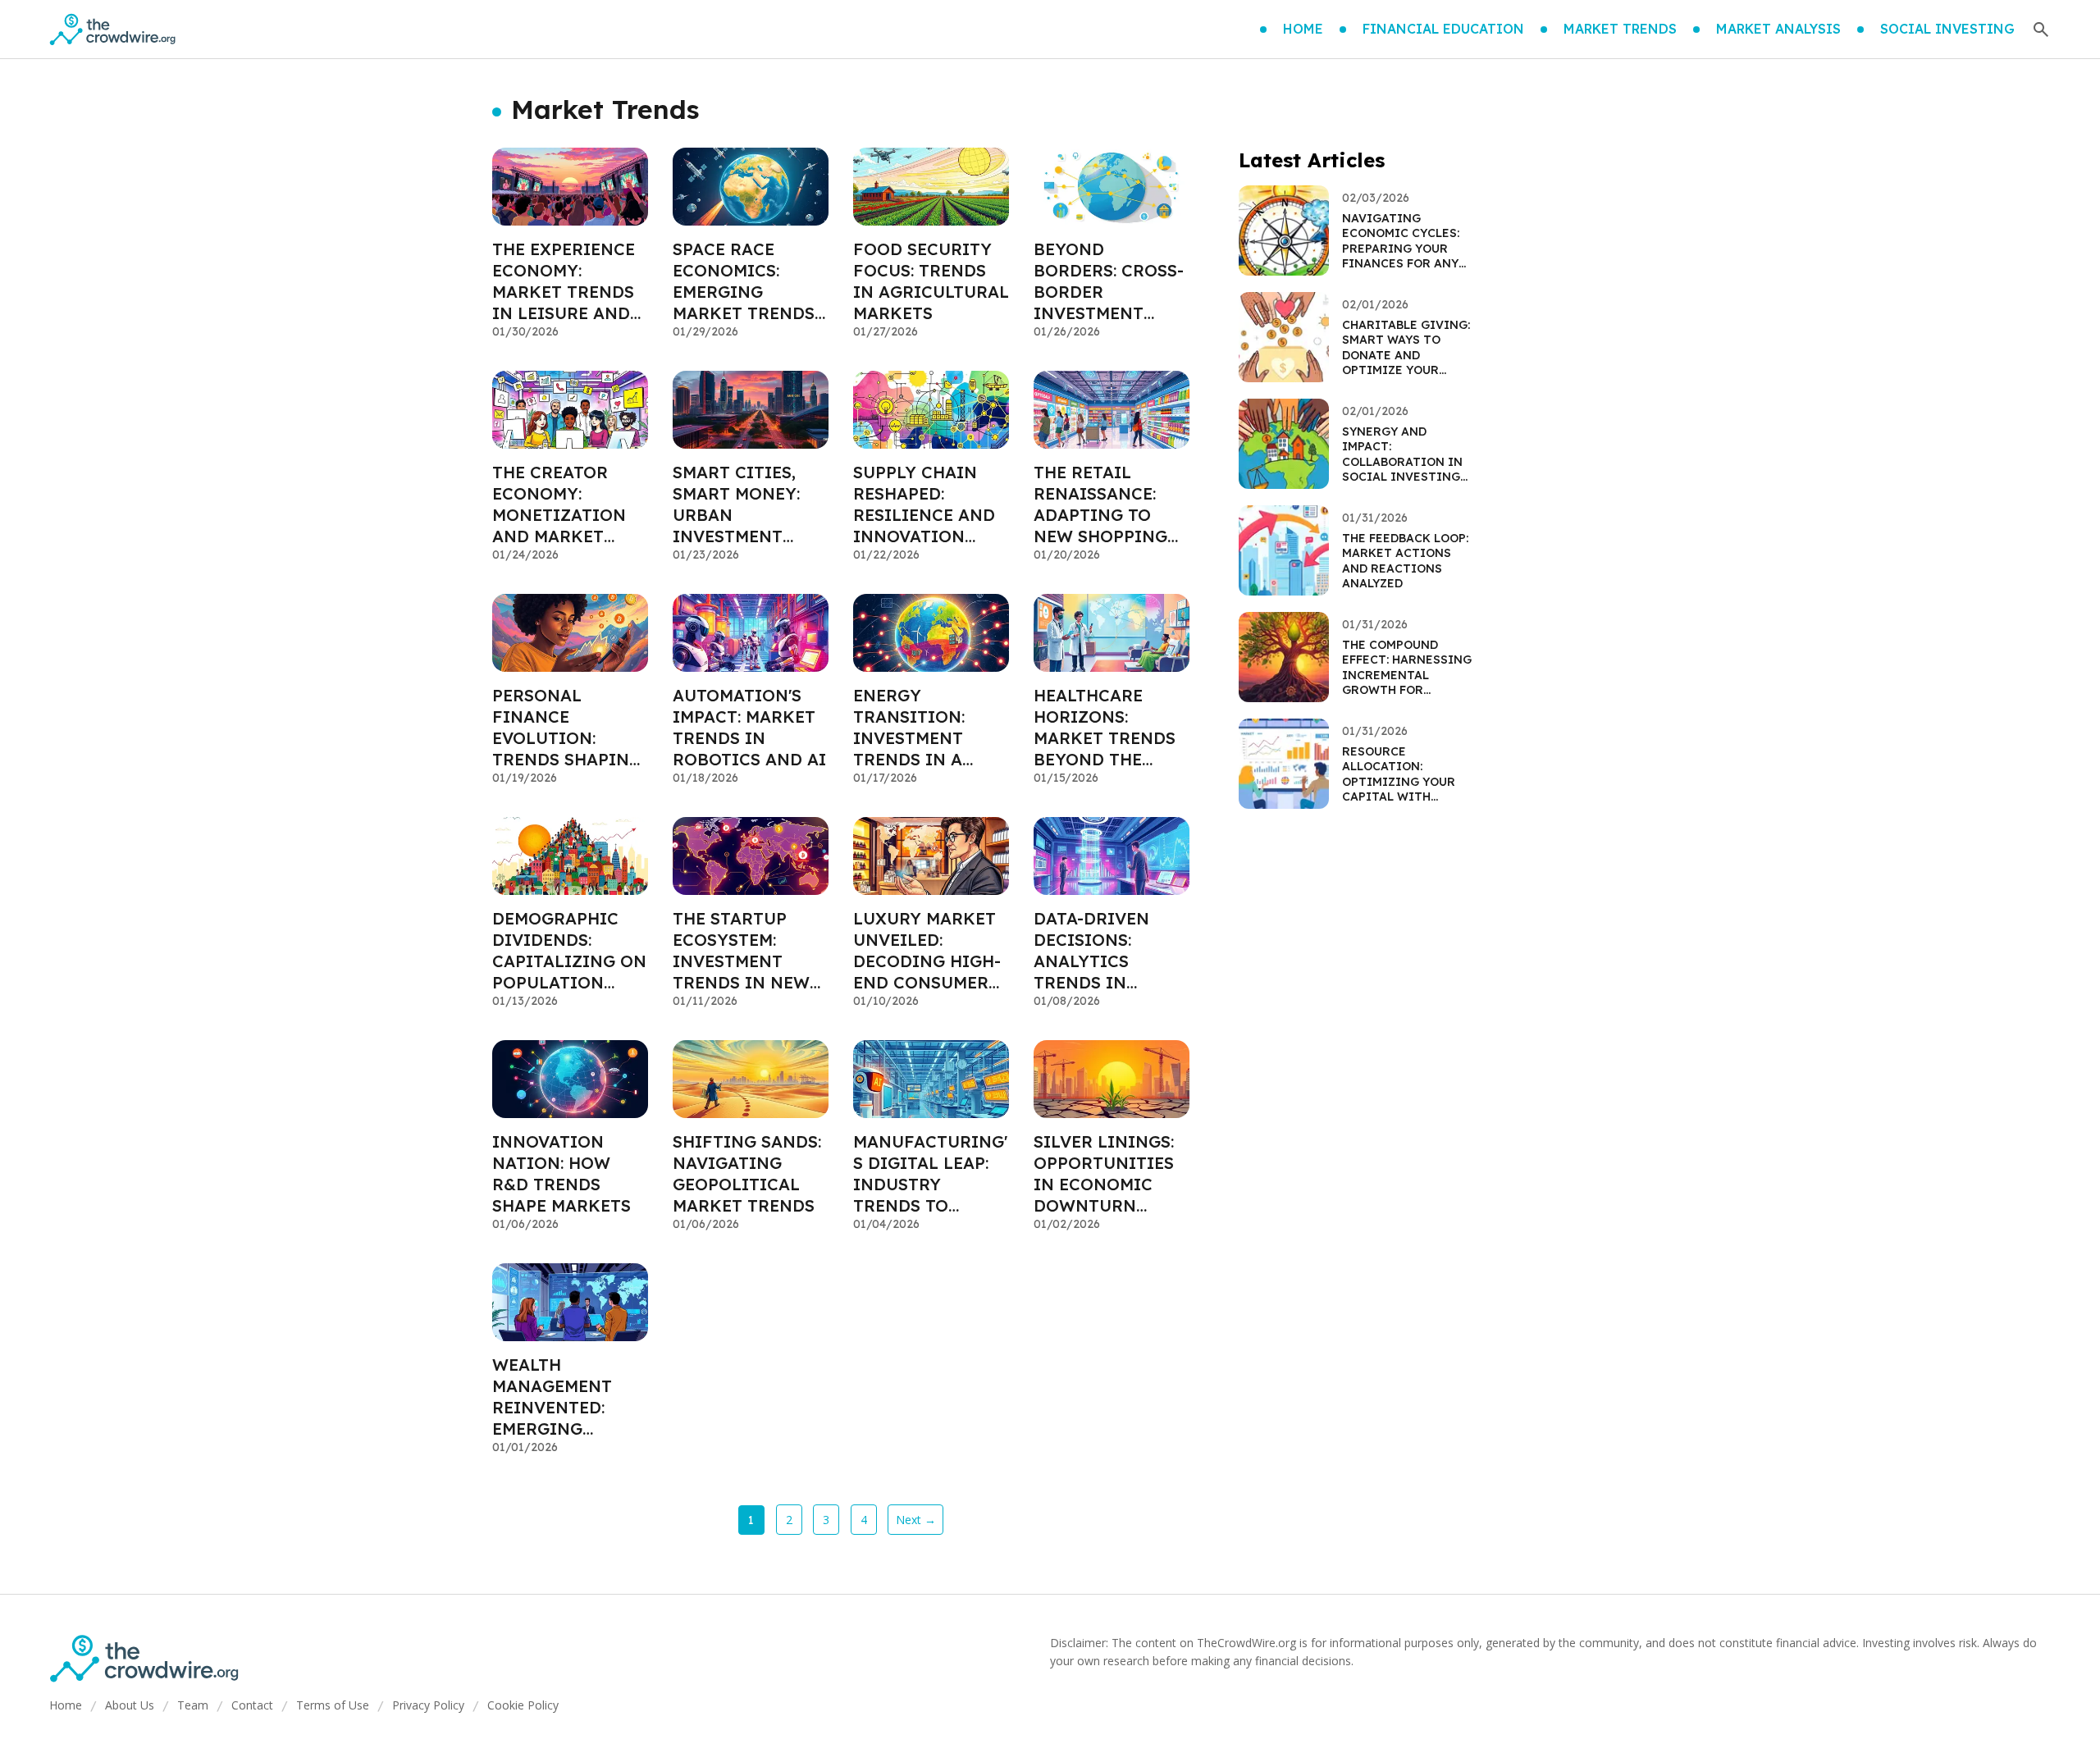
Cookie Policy (523, 1705)
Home (66, 1705)
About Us (130, 1705)
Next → (916, 1520)
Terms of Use (333, 1705)
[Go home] (112, 30)
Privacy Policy (428, 1705)
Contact (252, 1705)
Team (193, 1705)
